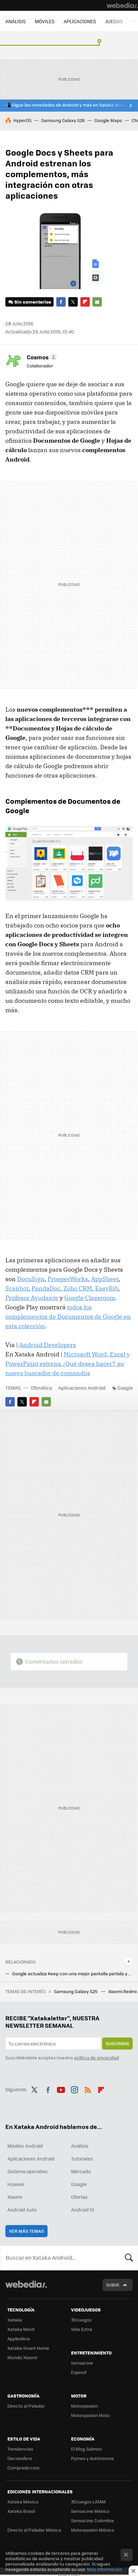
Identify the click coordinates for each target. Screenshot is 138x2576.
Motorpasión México (93, 2530)
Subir (113, 2285)
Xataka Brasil (21, 2511)
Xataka (15, 2320)
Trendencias (20, 2449)
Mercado (81, 2171)
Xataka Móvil (21, 2329)
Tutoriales (82, 2158)
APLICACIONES (80, 21)
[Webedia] (122, 5)
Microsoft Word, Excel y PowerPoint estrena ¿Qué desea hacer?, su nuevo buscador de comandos (68, 1364)
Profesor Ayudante (32, 1298)
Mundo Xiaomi (22, 2357)
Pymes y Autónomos (92, 2458)
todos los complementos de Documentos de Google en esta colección (68, 1317)
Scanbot (17, 1288)
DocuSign (31, 1279)
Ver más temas (26, 2231)
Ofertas (79, 2197)
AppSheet (105, 1279)
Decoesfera (20, 2458)
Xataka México (23, 2502)
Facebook (61, 302)
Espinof (79, 2372)
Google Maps (108, 120)
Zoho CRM (78, 1288)
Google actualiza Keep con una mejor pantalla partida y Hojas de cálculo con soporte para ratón (72, 1974)
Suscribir (117, 2043)
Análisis (80, 2146)
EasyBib (107, 1288)
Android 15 (83, 2210)
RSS (88, 2089)
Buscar (129, 2258)
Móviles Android (25, 2146)
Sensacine (82, 2363)
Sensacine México (90, 2511)
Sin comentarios (33, 302)
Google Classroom (90, 1298)
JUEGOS (114, 21)
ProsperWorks (68, 1279)
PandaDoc (46, 1288)
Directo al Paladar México (34, 2530)
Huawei (16, 2184)
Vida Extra (82, 2329)
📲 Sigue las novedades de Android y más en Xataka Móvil (66, 105)
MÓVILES (45, 21)
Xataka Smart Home (28, 2348)
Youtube (61, 2089)
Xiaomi (15, 2197)
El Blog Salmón (86, 2449)
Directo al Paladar (26, 2406)
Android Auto (22, 2210)
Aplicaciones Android (82, 1388)
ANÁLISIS (16, 21)
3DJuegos (81, 2320)
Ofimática (41, 1388)
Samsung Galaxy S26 (63, 120)
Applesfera (19, 2339)
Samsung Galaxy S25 (76, 1991)
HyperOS (22, 120)
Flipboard (85, 302)
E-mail (97, 302)
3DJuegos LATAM (88, 2502)
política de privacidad (96, 2057)
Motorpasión (84, 2406)
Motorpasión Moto (90, 2415)
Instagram (74, 2089)
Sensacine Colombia (92, 2520)
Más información (105, 2569)
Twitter (73, 302)
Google (125, 1388)
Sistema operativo (27, 2171)
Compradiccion (23, 2468)
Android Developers (48, 1345)
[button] (41, 357)
